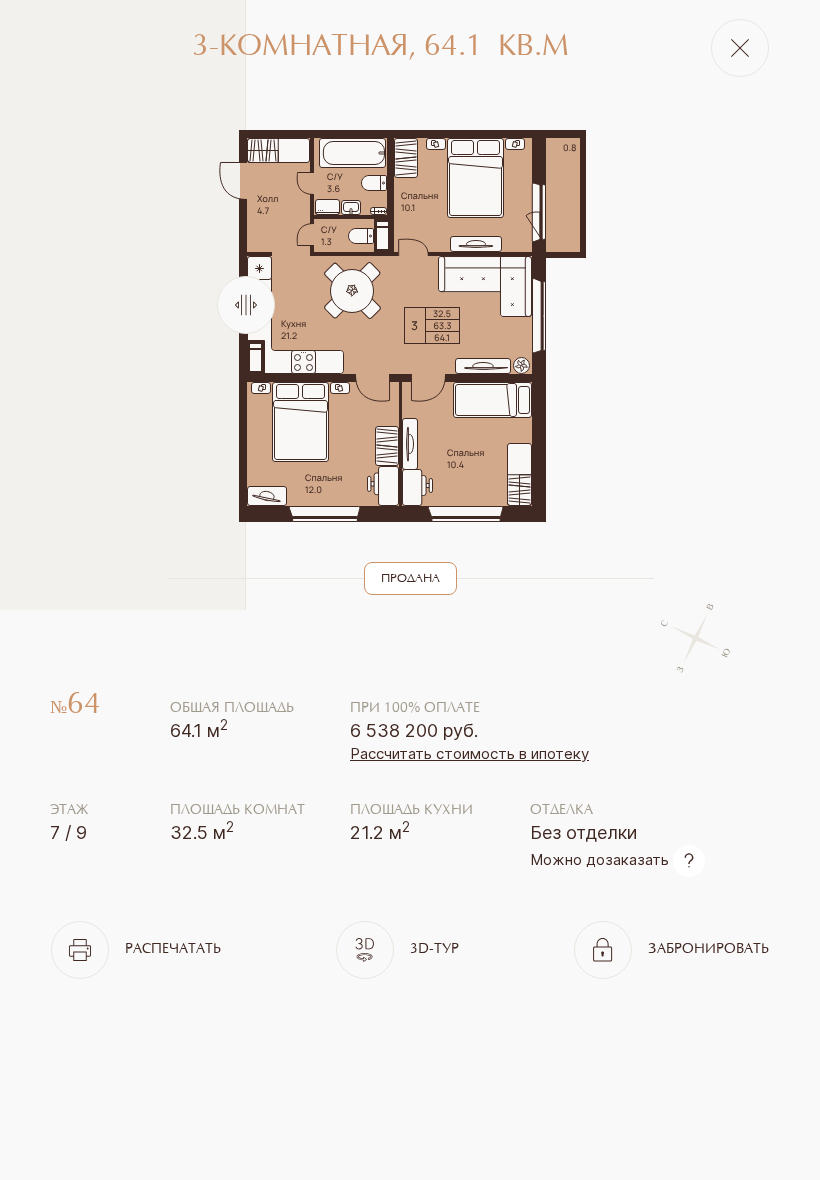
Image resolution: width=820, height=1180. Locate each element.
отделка (561, 811)
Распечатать (173, 950)
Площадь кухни (411, 811)
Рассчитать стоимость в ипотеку (469, 753)
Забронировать (708, 950)
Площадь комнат (237, 811)
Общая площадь (232, 709)
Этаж (69, 811)
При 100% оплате (415, 709)
